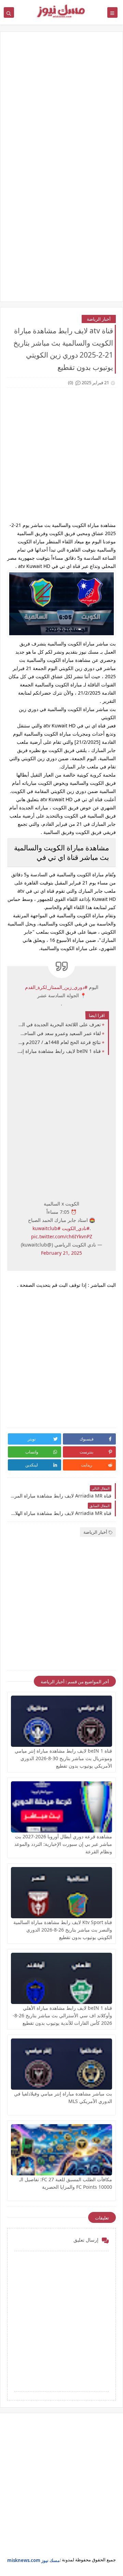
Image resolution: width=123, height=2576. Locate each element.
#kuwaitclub (46, 1228)
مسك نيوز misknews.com (33, 2560)
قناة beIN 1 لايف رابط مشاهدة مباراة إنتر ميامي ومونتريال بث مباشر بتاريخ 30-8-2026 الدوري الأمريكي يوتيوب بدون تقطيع (59, 1051)
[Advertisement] (61, 105)
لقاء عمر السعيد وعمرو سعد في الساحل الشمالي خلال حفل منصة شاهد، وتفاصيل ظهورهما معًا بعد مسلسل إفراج (59, 1033)
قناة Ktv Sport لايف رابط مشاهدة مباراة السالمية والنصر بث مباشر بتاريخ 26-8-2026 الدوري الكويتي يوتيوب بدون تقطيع (63, 1930)
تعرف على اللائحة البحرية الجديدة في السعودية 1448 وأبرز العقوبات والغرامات (59, 1024)
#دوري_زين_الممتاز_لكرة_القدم (56, 987)
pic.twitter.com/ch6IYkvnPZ (62, 1236)
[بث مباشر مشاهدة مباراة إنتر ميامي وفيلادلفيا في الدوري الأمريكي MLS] (61, 2064)
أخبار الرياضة (99, 319)
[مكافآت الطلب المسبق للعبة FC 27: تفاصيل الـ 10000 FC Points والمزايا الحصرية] (61, 2150)
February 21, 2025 (61, 1253)
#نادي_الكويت (76, 1228)
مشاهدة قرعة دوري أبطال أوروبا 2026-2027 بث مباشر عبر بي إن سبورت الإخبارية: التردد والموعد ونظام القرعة (63, 1844)
